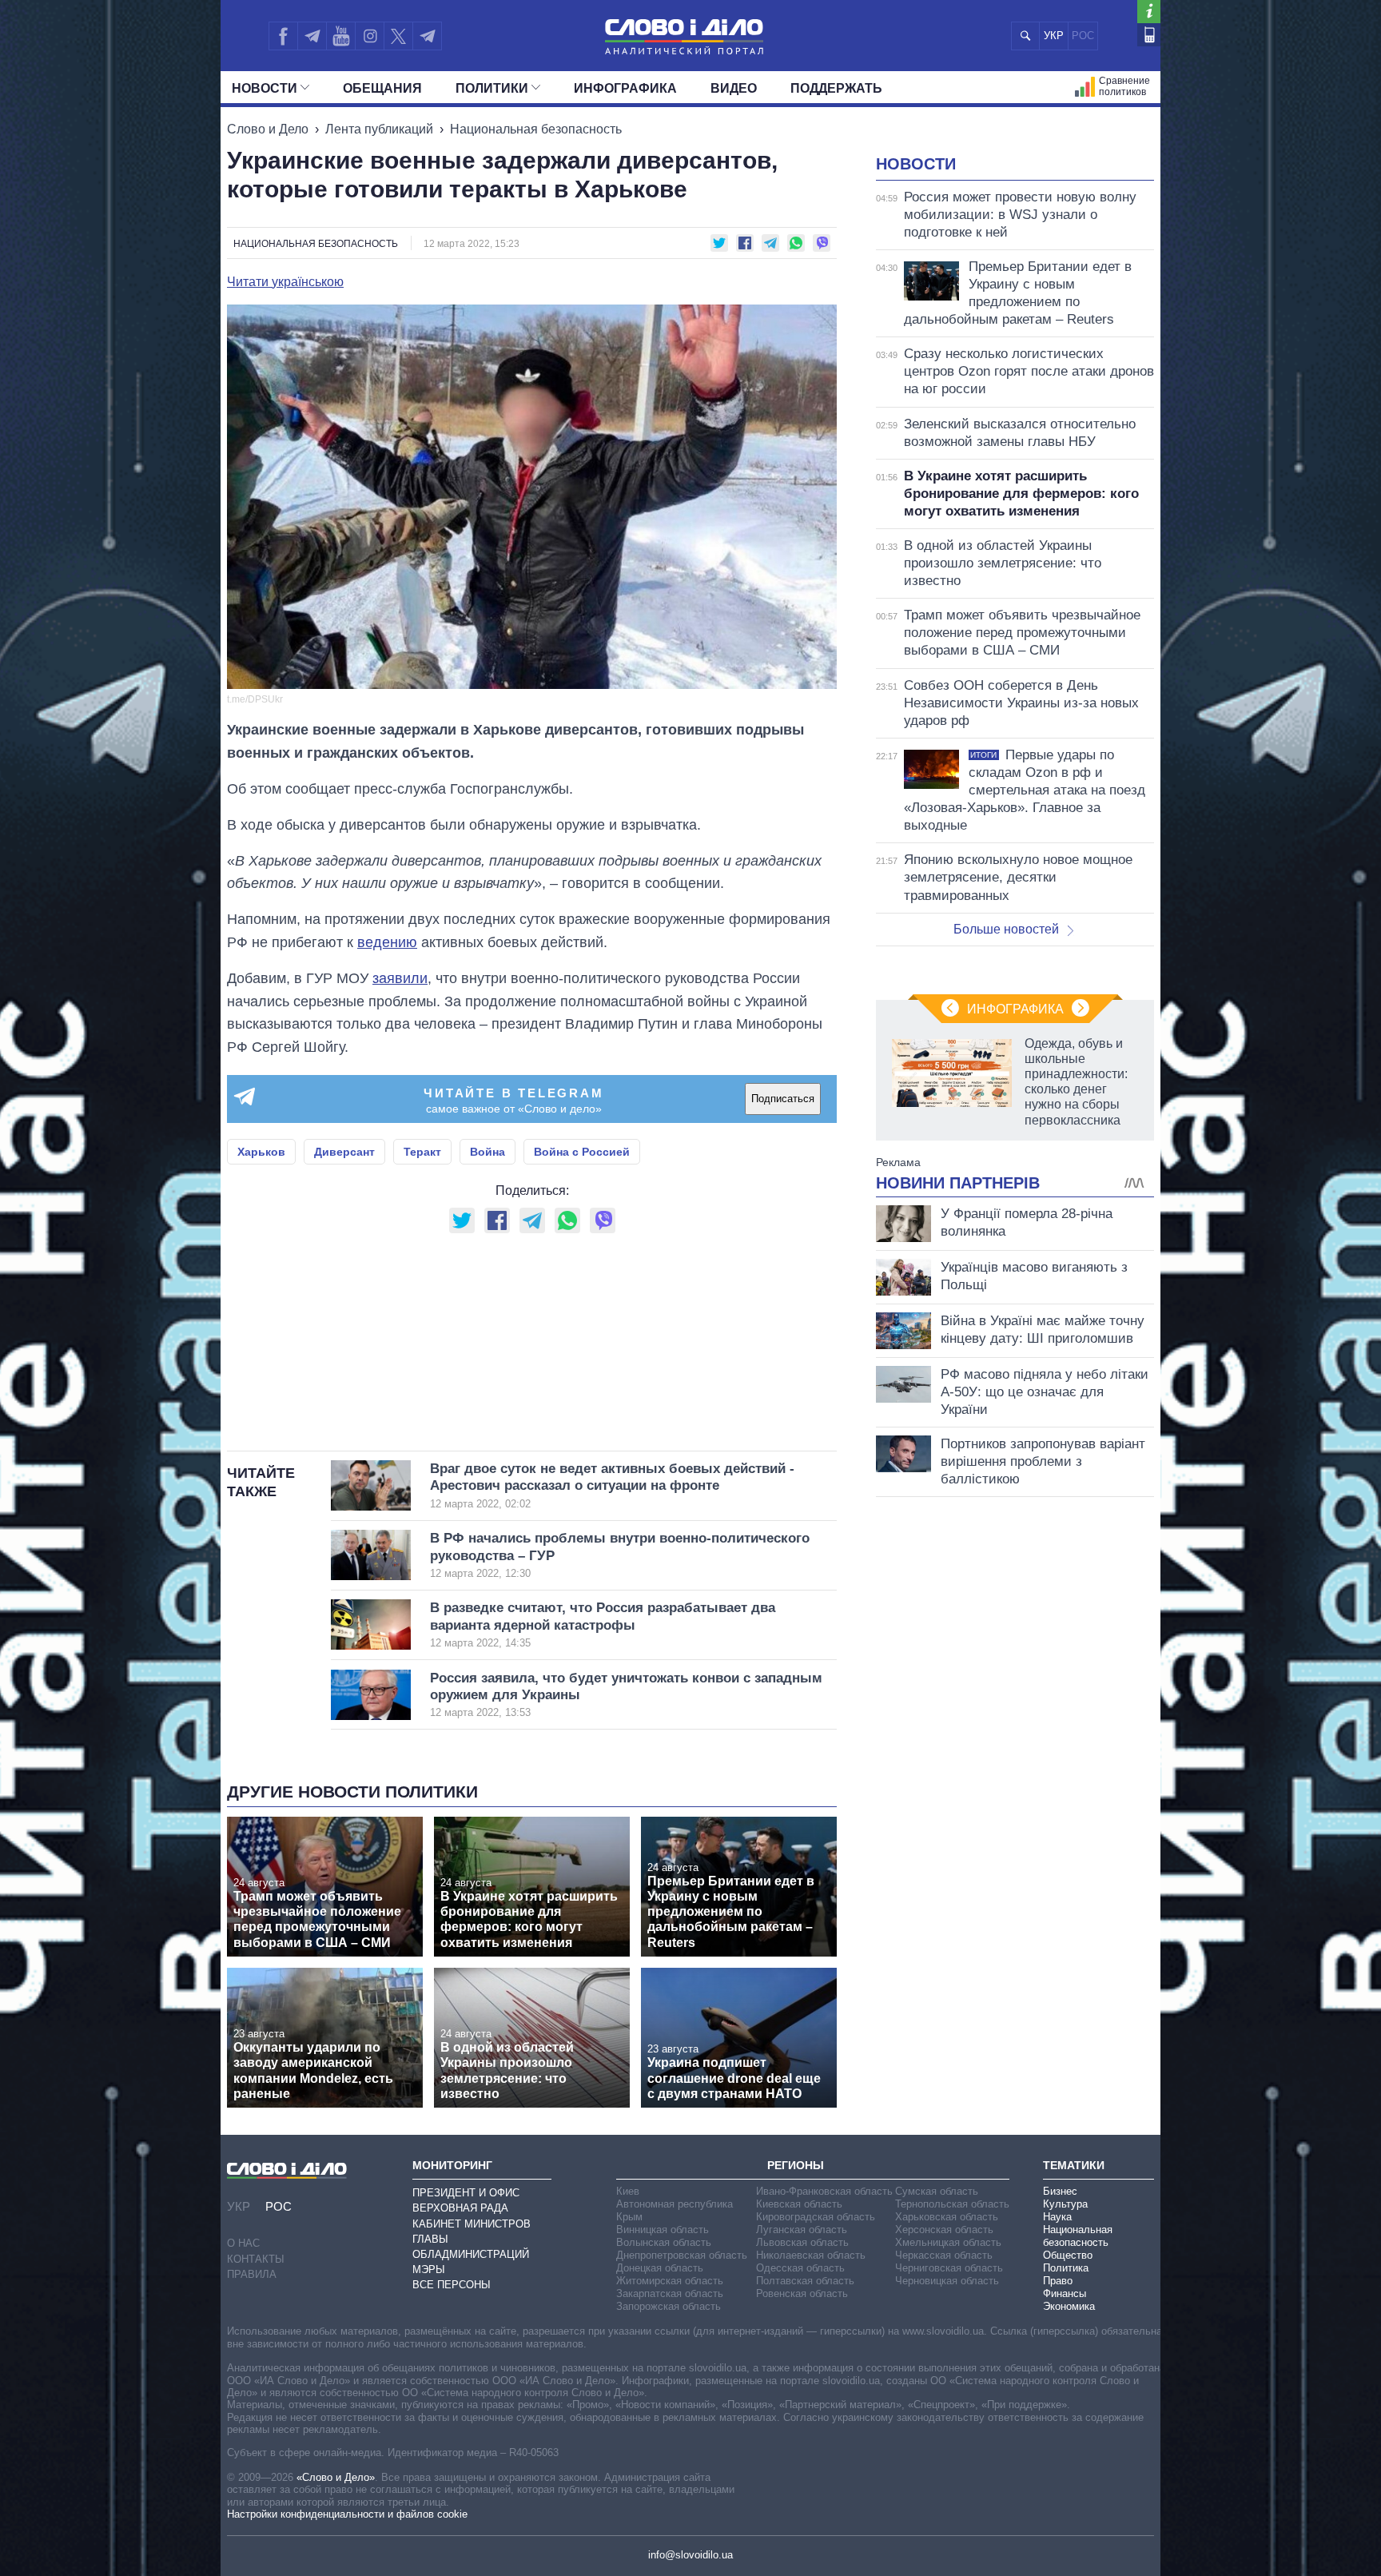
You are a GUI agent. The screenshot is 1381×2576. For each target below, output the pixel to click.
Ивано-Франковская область (824, 2191)
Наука (1057, 2217)
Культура (1065, 2204)
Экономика (1069, 2306)
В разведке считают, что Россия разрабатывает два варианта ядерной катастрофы (603, 1624)
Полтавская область (805, 2281)
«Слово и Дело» (336, 2477)
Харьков (261, 1152)
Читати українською (285, 282)
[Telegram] (312, 36)
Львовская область (802, 2242)
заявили (400, 978)
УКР (1054, 36)
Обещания (382, 88)
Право (1058, 2281)
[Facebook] (283, 36)
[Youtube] (340, 36)
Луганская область (802, 2230)
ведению (387, 942)
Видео (734, 88)
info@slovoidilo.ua (690, 2555)
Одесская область (800, 2268)
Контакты (256, 2259)
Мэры (429, 2269)
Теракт (422, 1152)
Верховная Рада (460, 2208)
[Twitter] (398, 36)
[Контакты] (1149, 35)
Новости (265, 88)
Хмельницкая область (948, 2242)
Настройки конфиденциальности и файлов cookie (347, 2514)
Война (488, 1152)
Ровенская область (802, 2293)
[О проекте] (1149, 12)
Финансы (1065, 2293)
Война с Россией (582, 1152)
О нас (243, 2243)
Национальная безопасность (536, 129)
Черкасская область (944, 2255)
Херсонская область (944, 2230)
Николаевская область (811, 2255)
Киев (628, 2191)
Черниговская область (949, 2268)
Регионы (796, 2165)
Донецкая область (660, 2268)
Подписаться (783, 1099)
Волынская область (664, 2242)
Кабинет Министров (472, 2224)
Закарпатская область (670, 2293)
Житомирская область (670, 2281)
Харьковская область (947, 2217)
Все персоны (452, 2285)
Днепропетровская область (682, 2255)
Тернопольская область (952, 2204)
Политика (1066, 2268)
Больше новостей (1006, 929)
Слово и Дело (268, 129)
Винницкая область (663, 2230)
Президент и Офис (466, 2193)
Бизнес (1060, 2191)
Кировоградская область (816, 2217)
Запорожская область (669, 2306)
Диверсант (344, 1152)
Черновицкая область (947, 2281)
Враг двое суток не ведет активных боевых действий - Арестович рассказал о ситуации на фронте (612, 1485)
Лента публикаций (379, 129)
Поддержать (836, 88)
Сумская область (937, 2191)
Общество (1068, 2255)
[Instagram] (370, 36)
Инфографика (625, 88)
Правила (252, 2274)
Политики (492, 88)
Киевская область (799, 2204)
